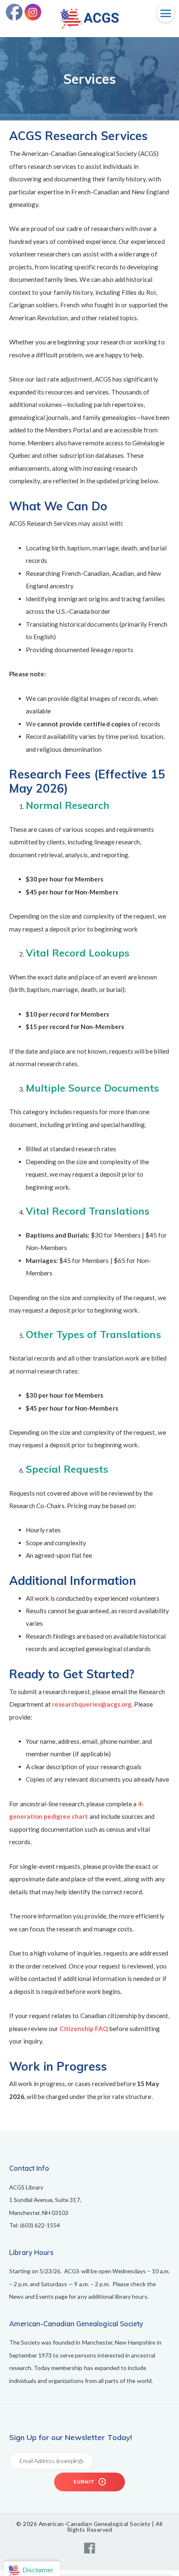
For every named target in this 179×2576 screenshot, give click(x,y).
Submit (85, 2482)
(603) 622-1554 (40, 2225)
